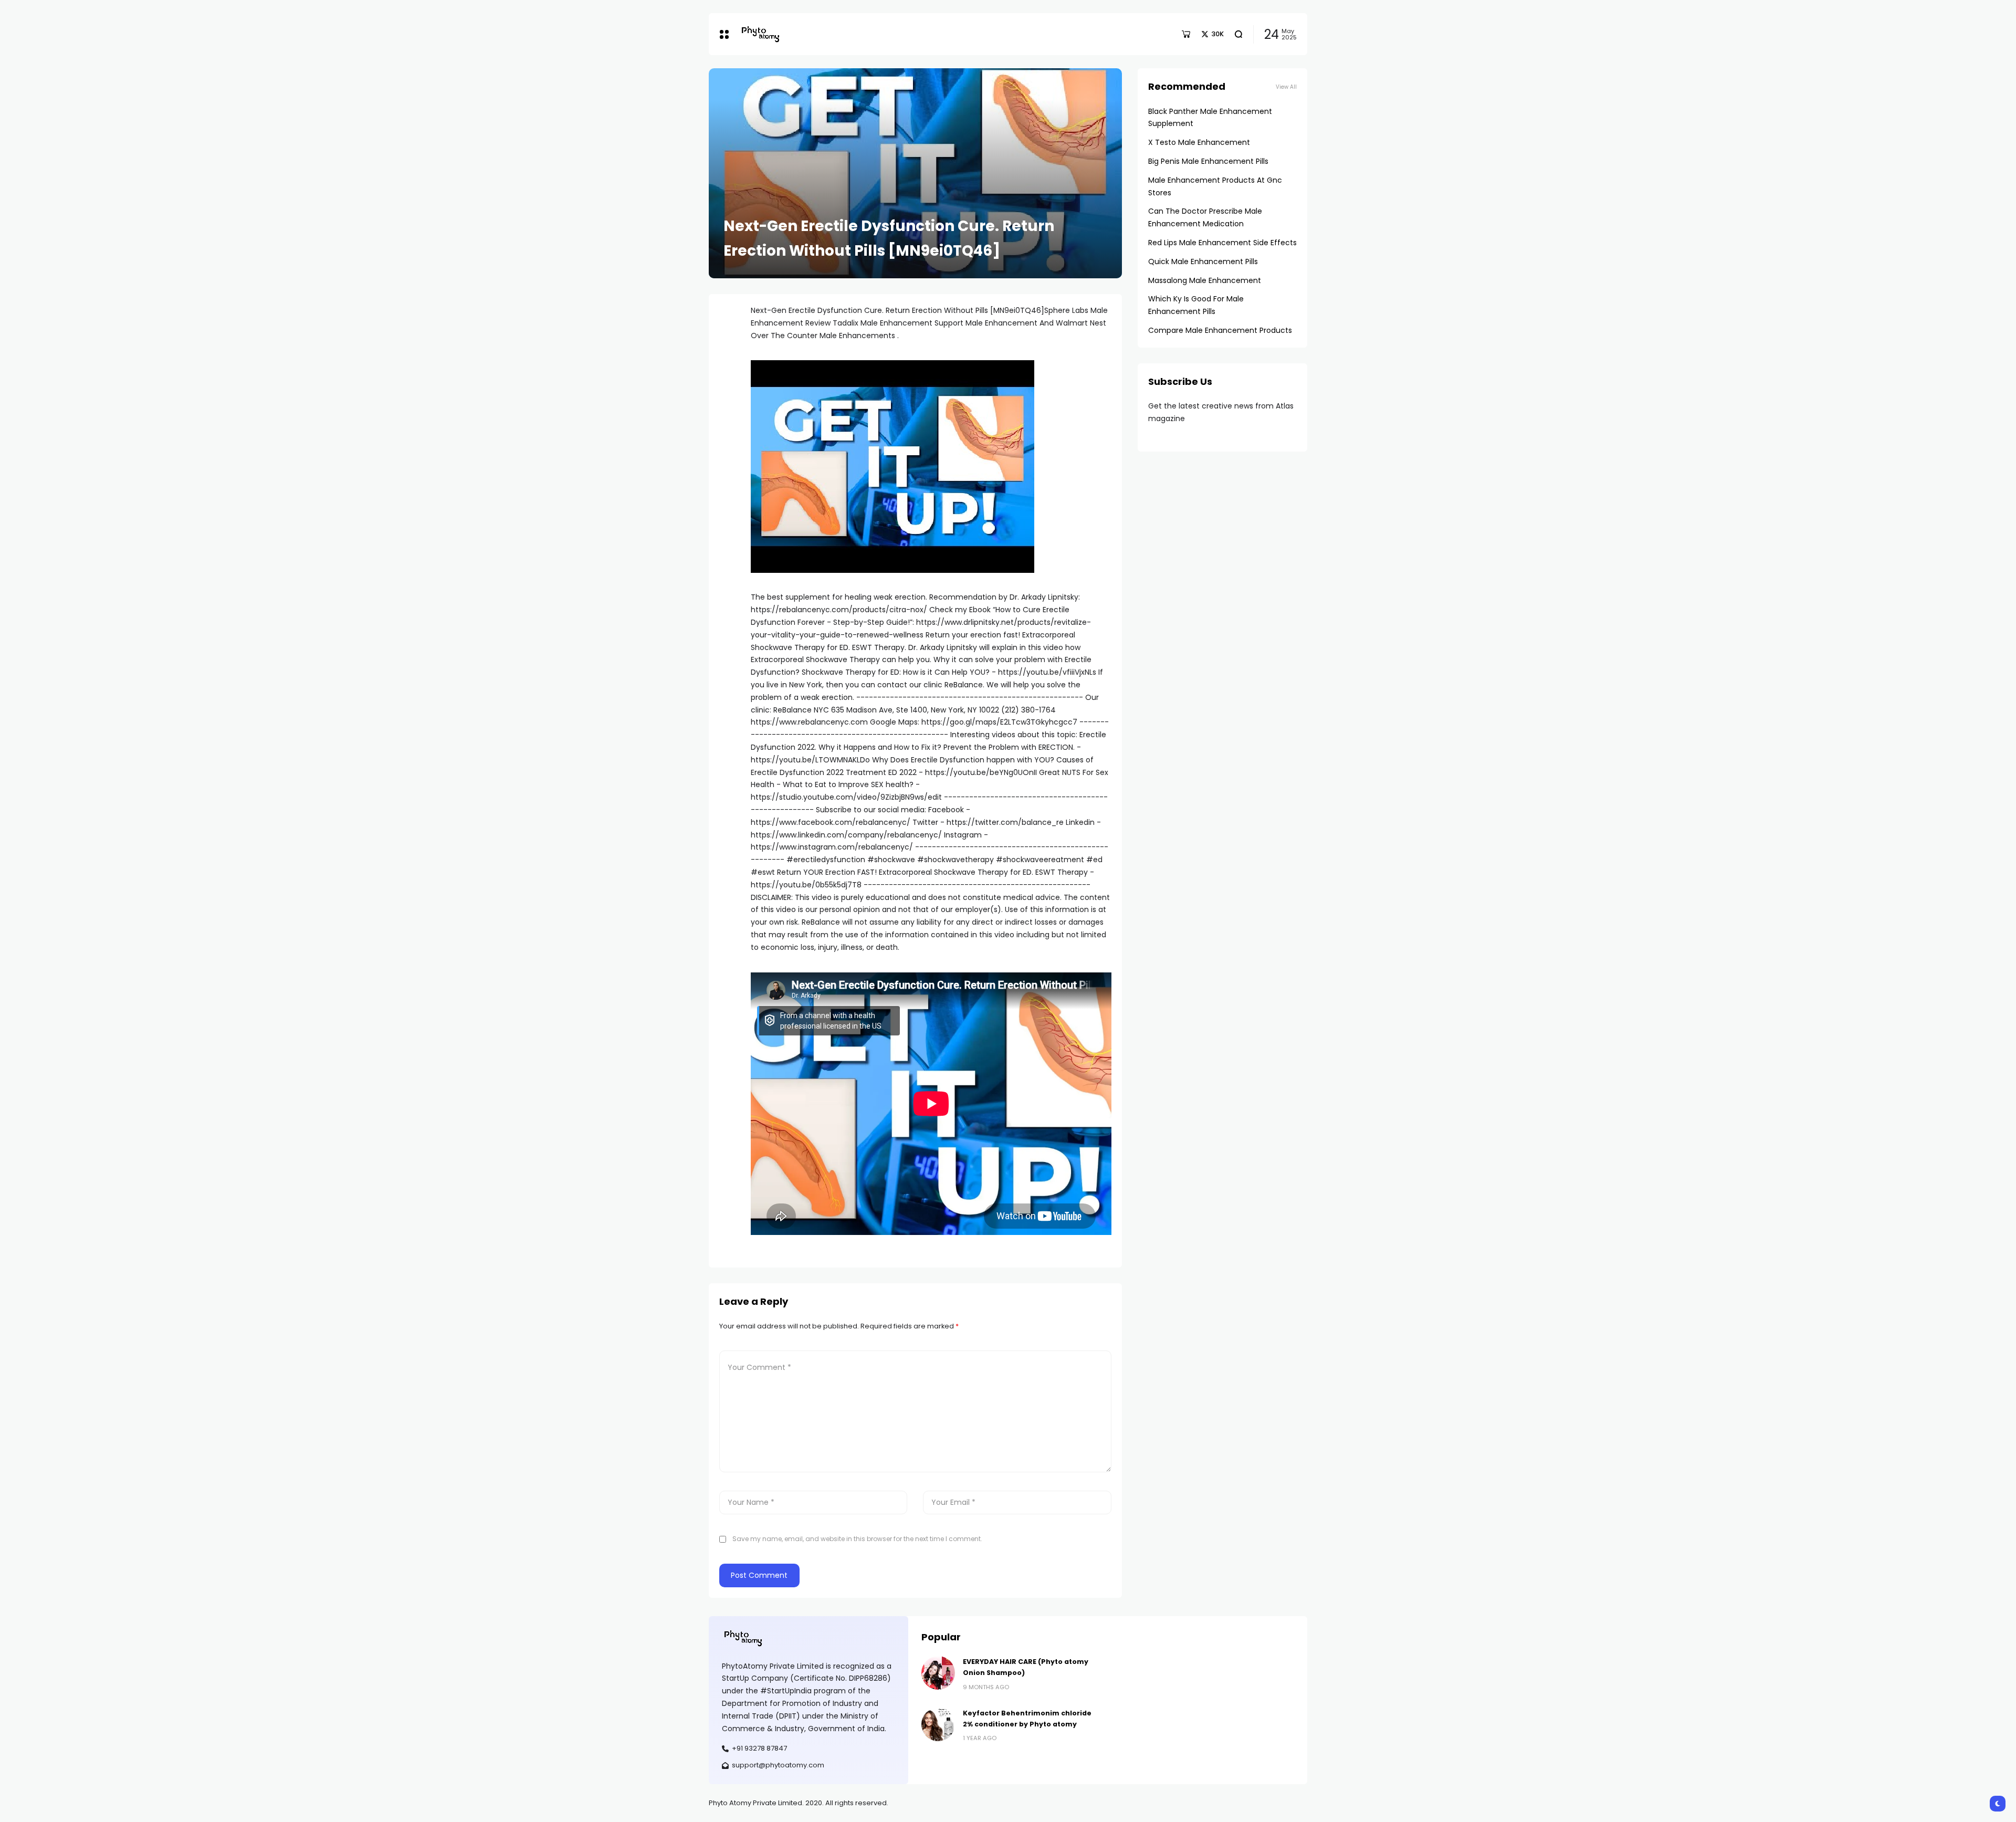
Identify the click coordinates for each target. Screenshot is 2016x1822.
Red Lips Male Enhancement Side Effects (1222, 243)
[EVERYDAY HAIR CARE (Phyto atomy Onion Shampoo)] (938, 1673)
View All (1286, 87)
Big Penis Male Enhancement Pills (1208, 161)
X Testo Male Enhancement (1199, 142)
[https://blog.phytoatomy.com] (760, 34)
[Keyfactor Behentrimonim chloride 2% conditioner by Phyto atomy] (938, 1724)
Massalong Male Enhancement (1205, 280)
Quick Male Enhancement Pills (1203, 261)
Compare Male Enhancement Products (1220, 330)
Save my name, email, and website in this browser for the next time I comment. (857, 1539)
